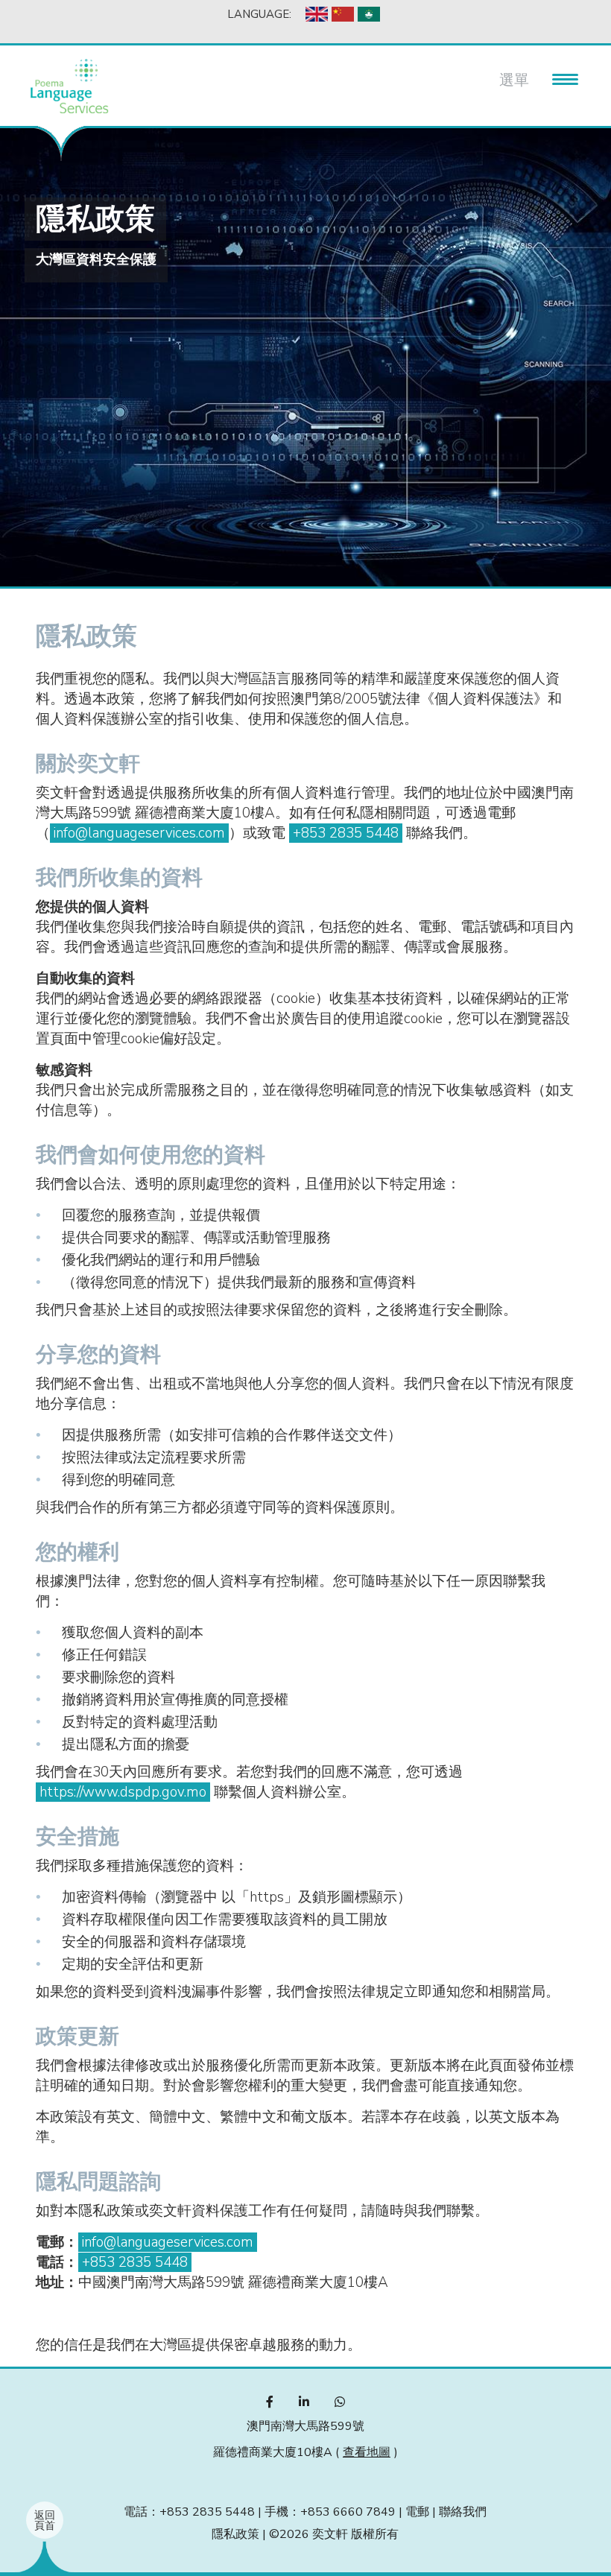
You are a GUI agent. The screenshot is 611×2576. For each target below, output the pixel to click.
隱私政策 (235, 2534)
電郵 (417, 2512)
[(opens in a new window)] (270, 2402)
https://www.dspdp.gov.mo (123, 1792)
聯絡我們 (463, 2512)
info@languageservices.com (139, 833)
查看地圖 (367, 2452)
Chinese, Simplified (343, 14)
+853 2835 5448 (346, 833)
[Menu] (559, 77)
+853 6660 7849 (348, 2512)
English (317, 14)
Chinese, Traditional (369, 14)
